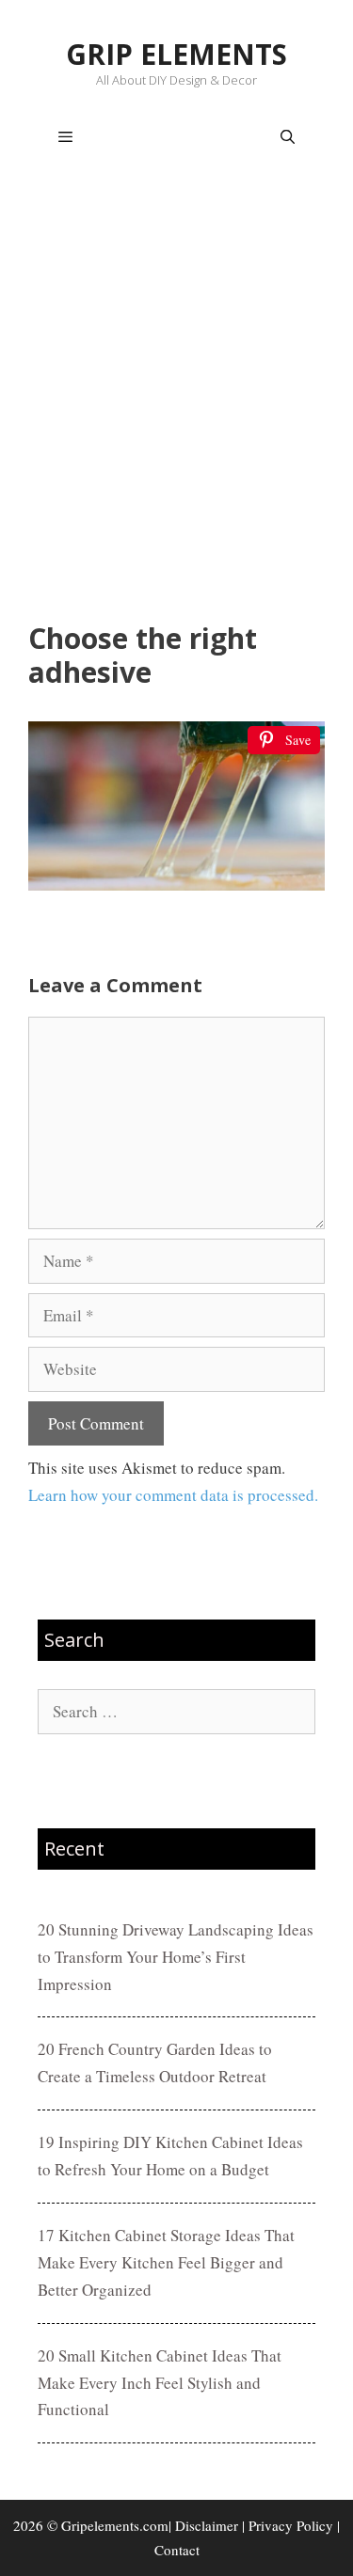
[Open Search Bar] (288, 137)
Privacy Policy (291, 2525)
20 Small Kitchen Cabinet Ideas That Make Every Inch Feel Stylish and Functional (160, 2383)
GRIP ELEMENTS (176, 54)
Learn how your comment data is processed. (173, 1495)
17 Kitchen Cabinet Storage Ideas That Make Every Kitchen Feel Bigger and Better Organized (166, 2262)
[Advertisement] (176, 398)
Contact (177, 2550)
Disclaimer (207, 2525)
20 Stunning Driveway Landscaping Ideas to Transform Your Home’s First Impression (176, 1957)
